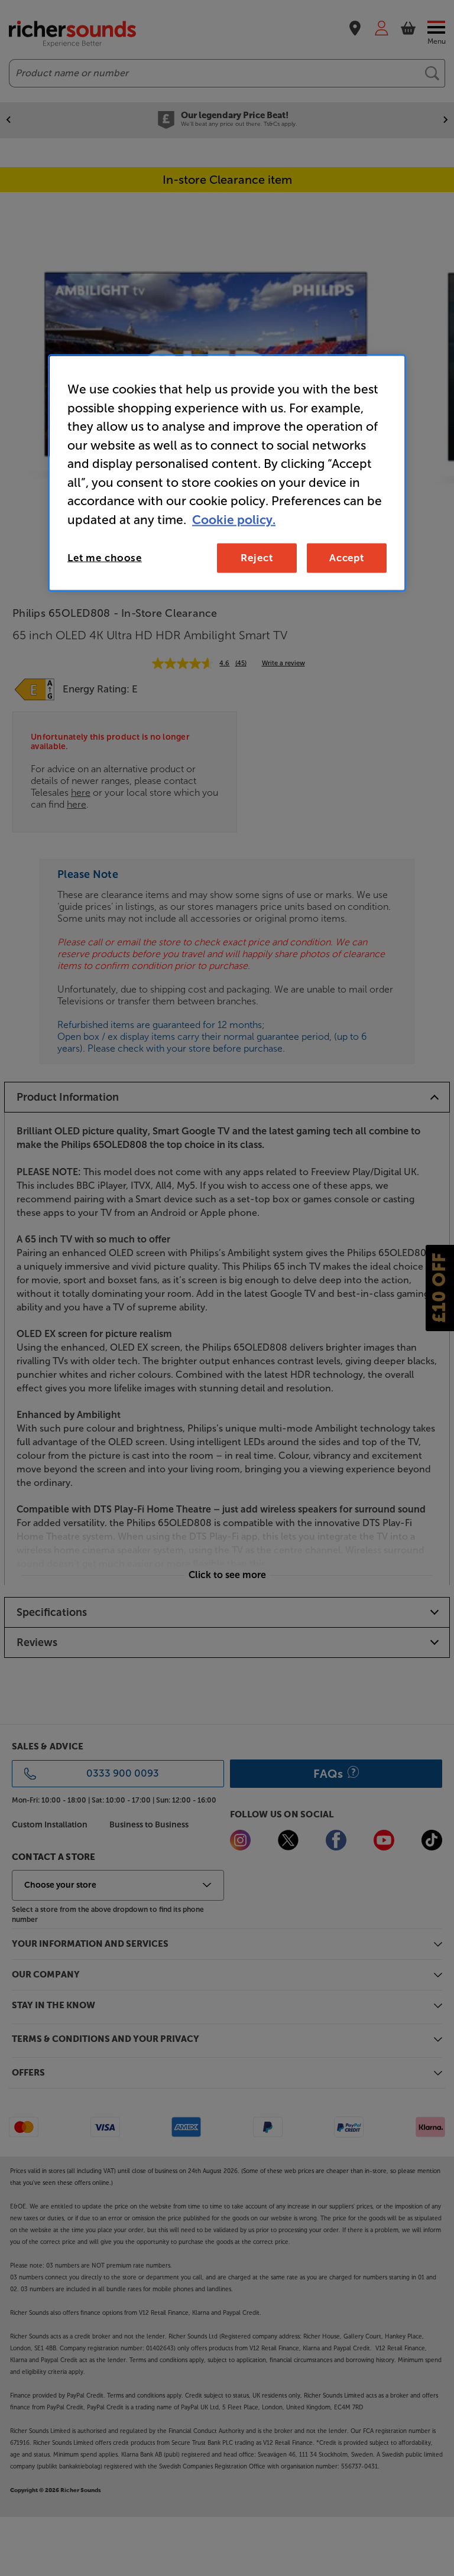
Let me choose (105, 558)
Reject (257, 558)
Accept (347, 558)
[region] (227, 473)
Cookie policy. (234, 519)
